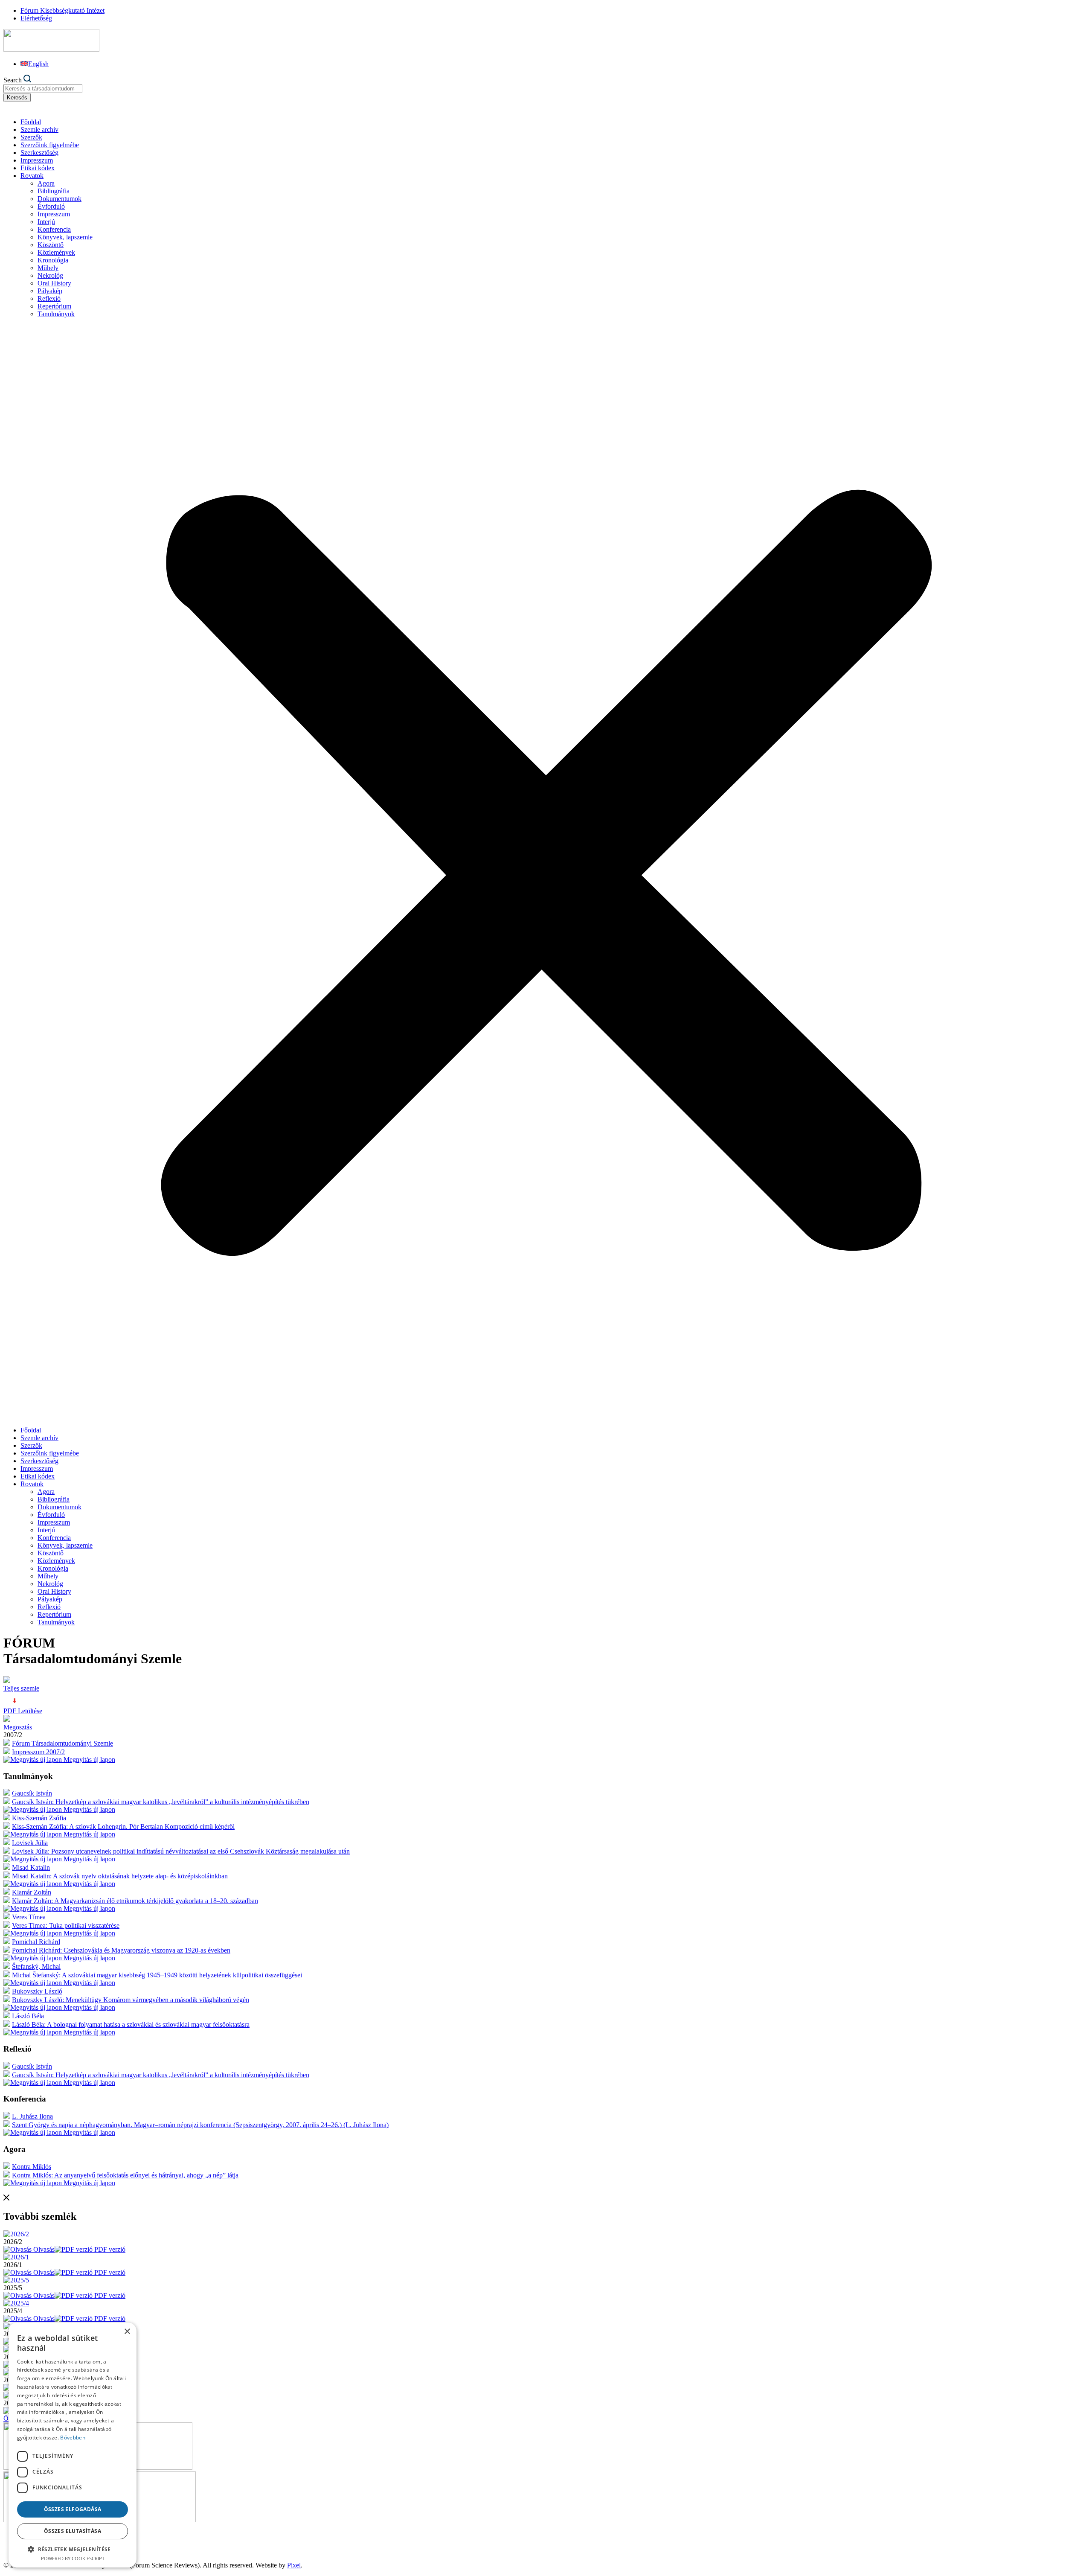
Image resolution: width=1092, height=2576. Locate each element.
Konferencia (54, 229)
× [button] (127, 2332)
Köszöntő (51, 245)
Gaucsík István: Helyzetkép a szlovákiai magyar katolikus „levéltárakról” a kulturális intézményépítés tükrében (161, 1802)
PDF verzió (109, 2249)
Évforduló (51, 206)
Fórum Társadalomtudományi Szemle (62, 1743)
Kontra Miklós (32, 2167)
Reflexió (49, 298)
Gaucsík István (32, 1793)
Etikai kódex (38, 168)
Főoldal (31, 122)
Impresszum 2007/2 (38, 1752)
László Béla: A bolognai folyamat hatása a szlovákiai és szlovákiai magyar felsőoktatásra (131, 2024)
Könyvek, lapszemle (65, 237)
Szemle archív (39, 130)
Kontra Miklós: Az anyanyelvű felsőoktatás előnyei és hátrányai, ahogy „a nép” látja (125, 2175)
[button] (546, 872)
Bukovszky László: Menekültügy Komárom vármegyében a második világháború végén (131, 2000)
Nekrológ (50, 275)
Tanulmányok (56, 314)
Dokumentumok (60, 199)
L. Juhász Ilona (32, 2116)
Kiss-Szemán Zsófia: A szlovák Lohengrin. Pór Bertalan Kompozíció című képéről (123, 1826)
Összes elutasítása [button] (73, 2531)
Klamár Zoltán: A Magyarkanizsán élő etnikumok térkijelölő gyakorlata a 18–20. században (135, 1901)
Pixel (294, 2565)
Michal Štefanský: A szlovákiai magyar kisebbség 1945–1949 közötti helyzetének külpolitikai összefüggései (157, 1975)
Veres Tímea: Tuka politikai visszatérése (66, 1925)
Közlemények (56, 252)
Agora (46, 183)
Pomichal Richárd (36, 1942)
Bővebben (73, 2438)
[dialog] (73, 2445)
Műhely (48, 268)
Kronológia (53, 260)
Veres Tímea (29, 1917)
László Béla (28, 2016)
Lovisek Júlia (30, 1843)
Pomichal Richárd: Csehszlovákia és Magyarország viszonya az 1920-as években (121, 1950)
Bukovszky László (37, 1991)
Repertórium (54, 306)
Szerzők (31, 137)
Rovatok (32, 176)
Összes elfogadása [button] (73, 2509)
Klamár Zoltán (32, 1892)
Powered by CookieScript (73, 2558)
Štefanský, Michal (36, 1966)
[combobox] (43, 89)
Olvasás (43, 2249)
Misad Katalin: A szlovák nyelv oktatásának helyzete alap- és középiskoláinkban (120, 1876)
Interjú (46, 222)
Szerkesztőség (39, 153)
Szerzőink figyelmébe (50, 145)
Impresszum (37, 160)
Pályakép (50, 291)
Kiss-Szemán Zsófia (39, 1818)
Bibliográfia (54, 191)
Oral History (54, 283)
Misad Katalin (31, 1867)
